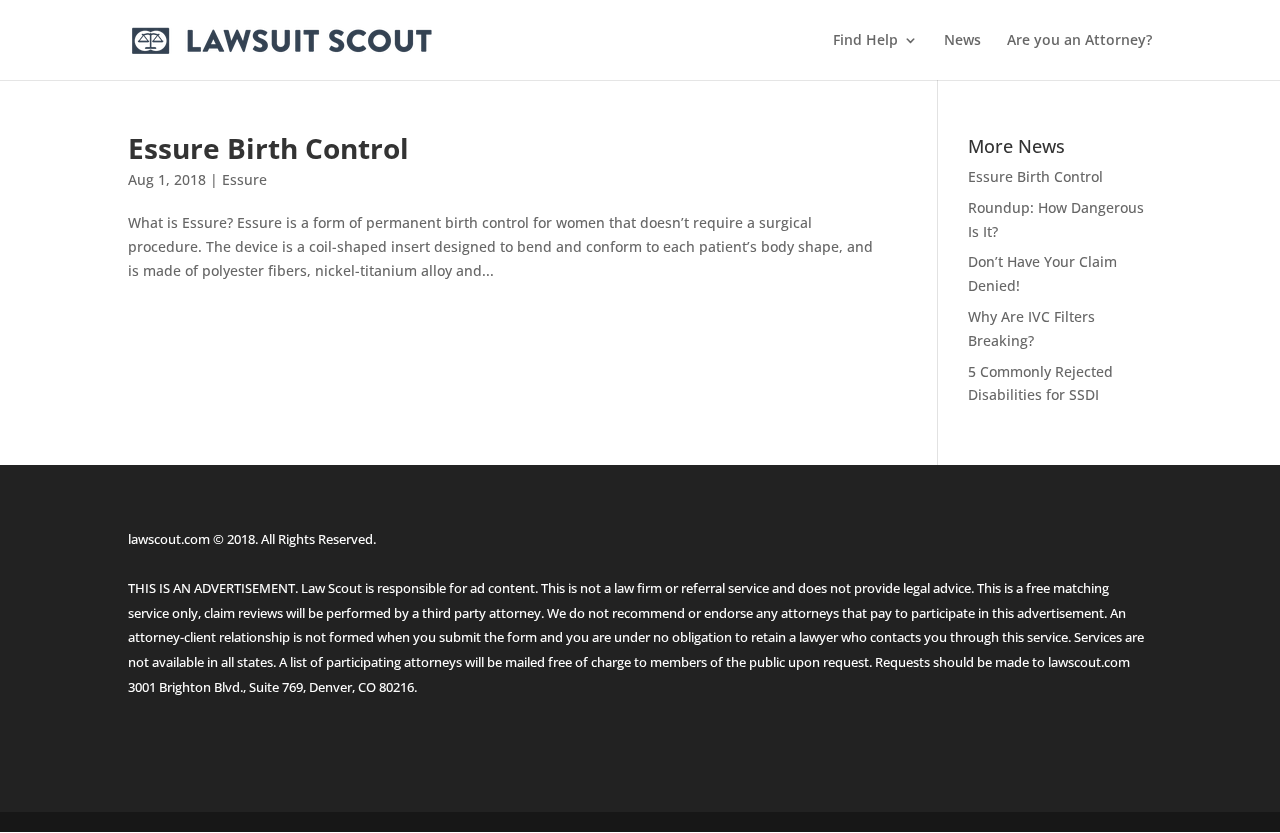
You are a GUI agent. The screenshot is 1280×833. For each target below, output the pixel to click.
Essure (244, 179)
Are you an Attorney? (1079, 41)
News (962, 41)
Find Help (865, 41)
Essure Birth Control (268, 148)
